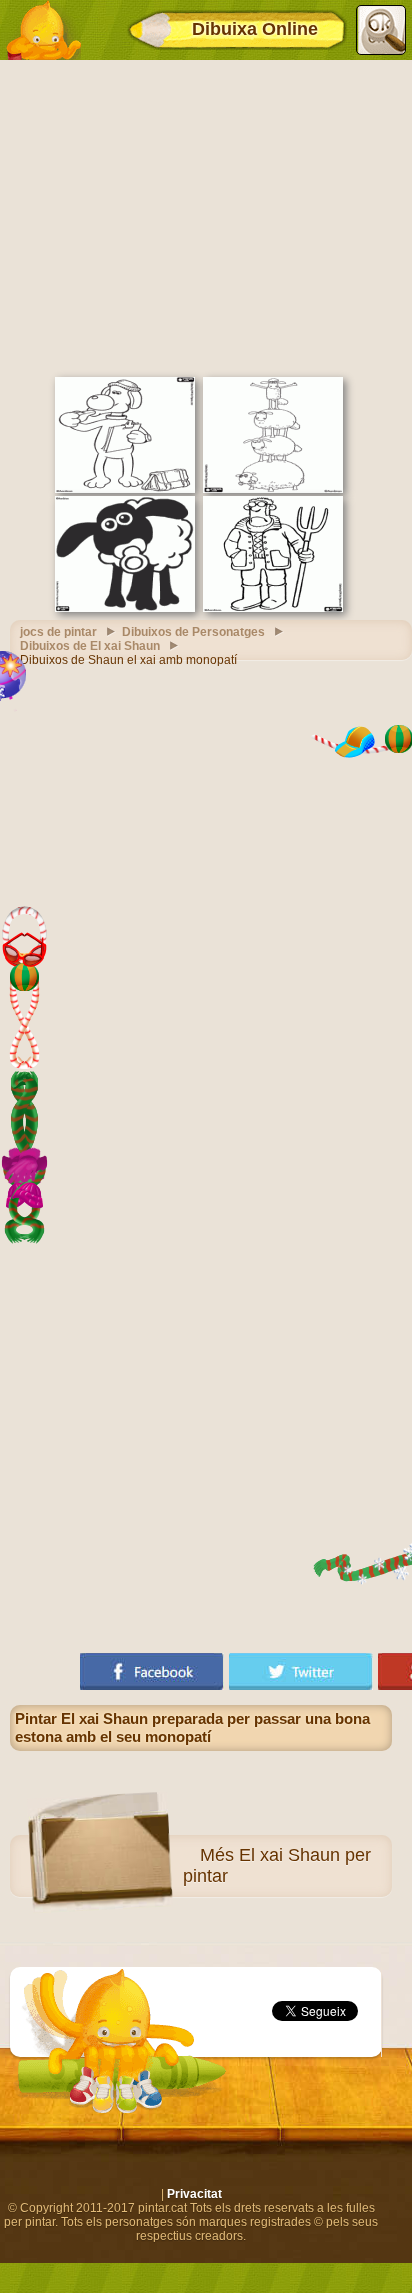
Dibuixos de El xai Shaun (90, 646)
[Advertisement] (206, 216)
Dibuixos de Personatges (193, 632)
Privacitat (194, 2194)
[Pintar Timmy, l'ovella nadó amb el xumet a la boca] (125, 608)
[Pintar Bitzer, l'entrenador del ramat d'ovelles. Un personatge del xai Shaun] (125, 489)
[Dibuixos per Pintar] (43, 30)
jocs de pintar (58, 632)
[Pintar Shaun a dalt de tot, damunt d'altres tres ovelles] (273, 489)
